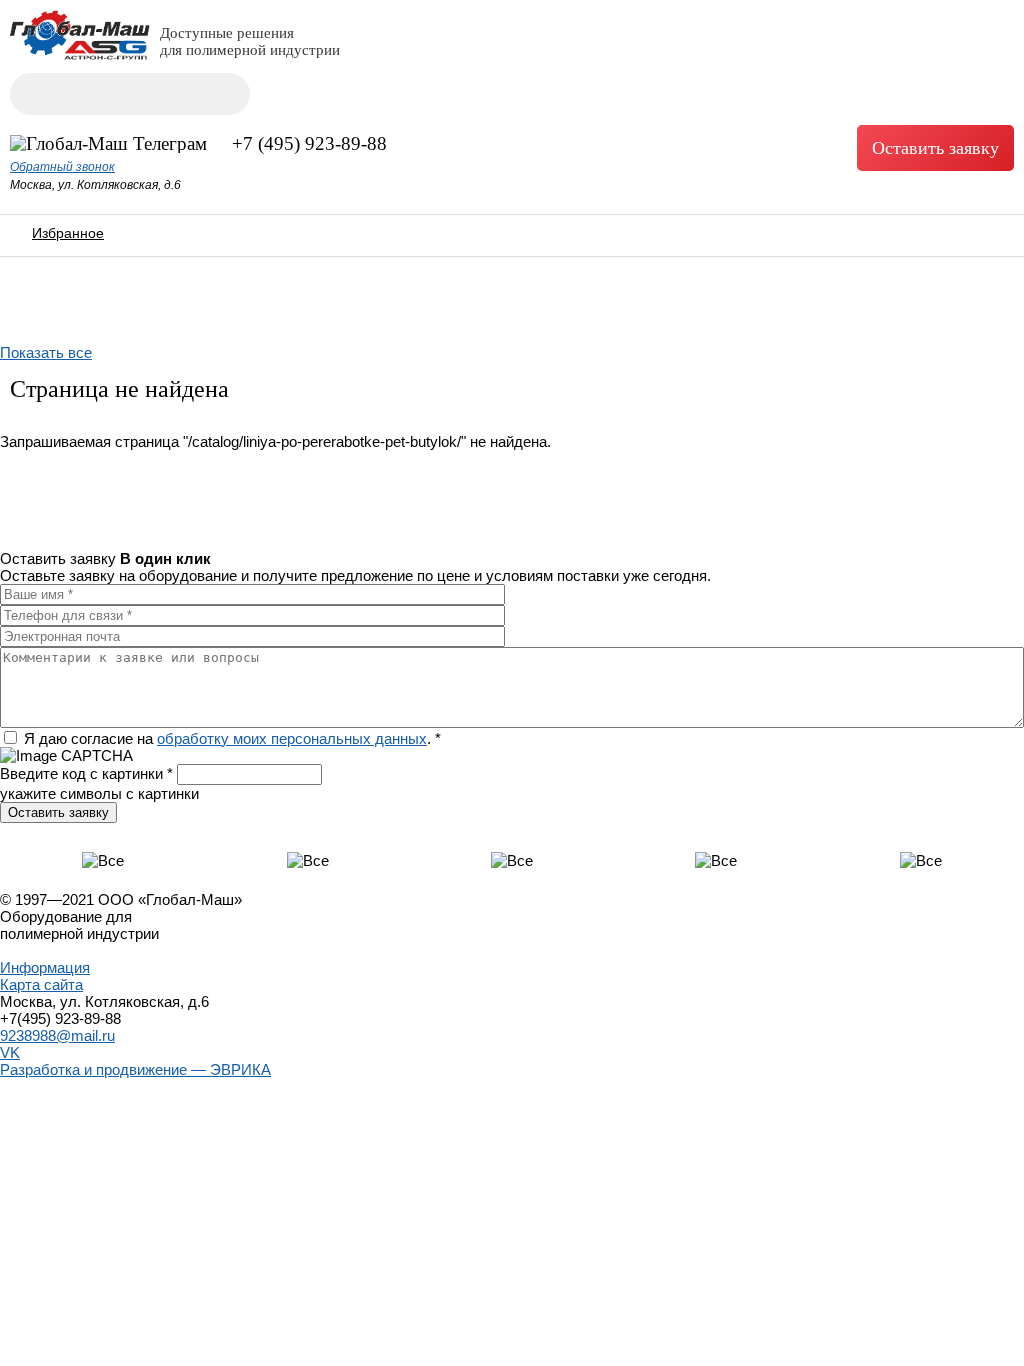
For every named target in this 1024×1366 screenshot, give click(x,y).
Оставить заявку (935, 148)
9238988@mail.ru (57, 1035)
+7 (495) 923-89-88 (309, 143)
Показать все (46, 352)
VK (10, 1052)
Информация (45, 967)
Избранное (68, 233)
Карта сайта (41, 984)
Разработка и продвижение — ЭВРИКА (135, 1069)
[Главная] (80, 54)
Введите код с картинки (86, 773)
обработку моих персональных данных (292, 738)
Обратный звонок (62, 167)
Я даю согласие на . (232, 738)
